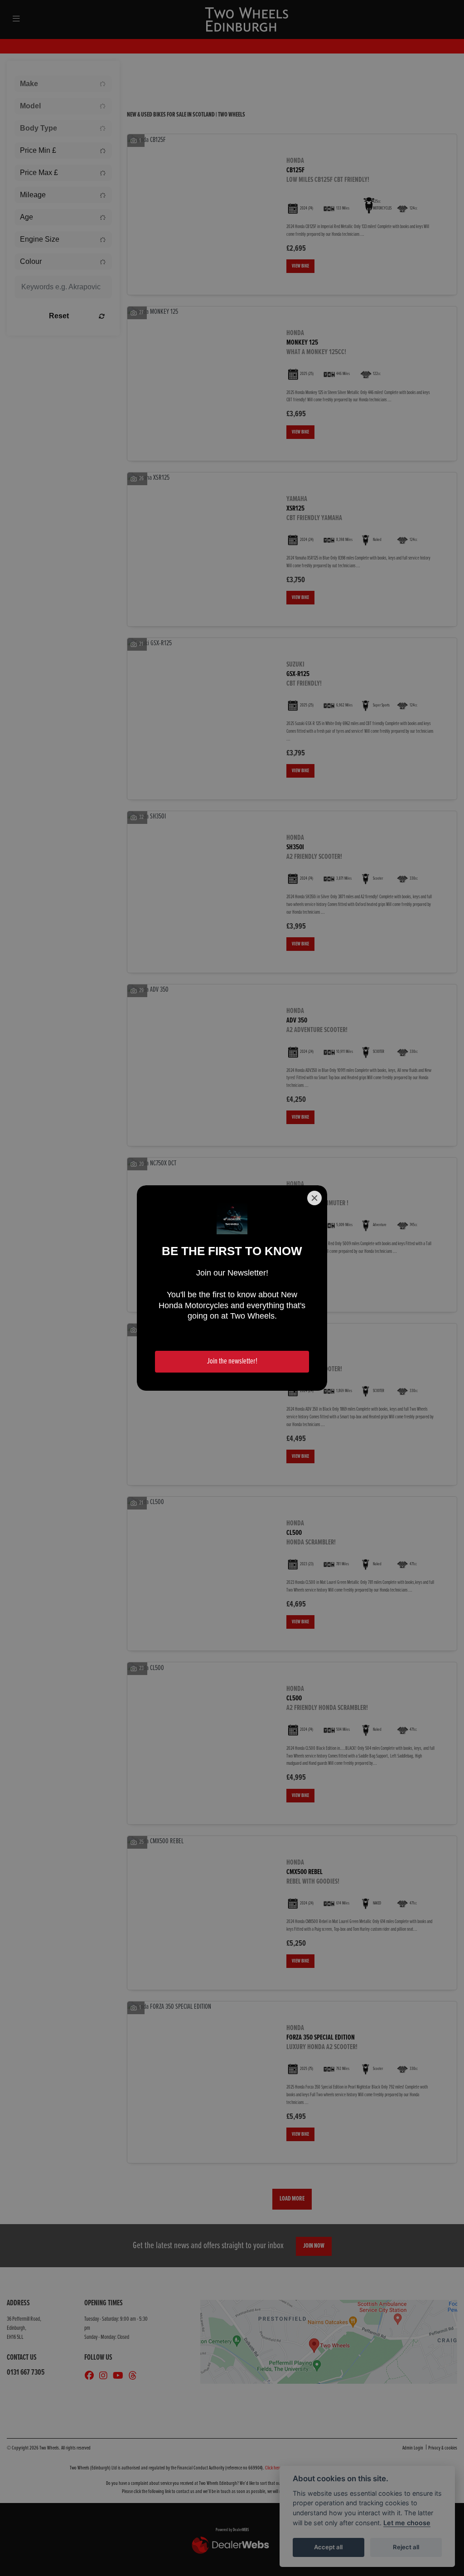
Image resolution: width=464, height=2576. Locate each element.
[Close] (314, 1198)
